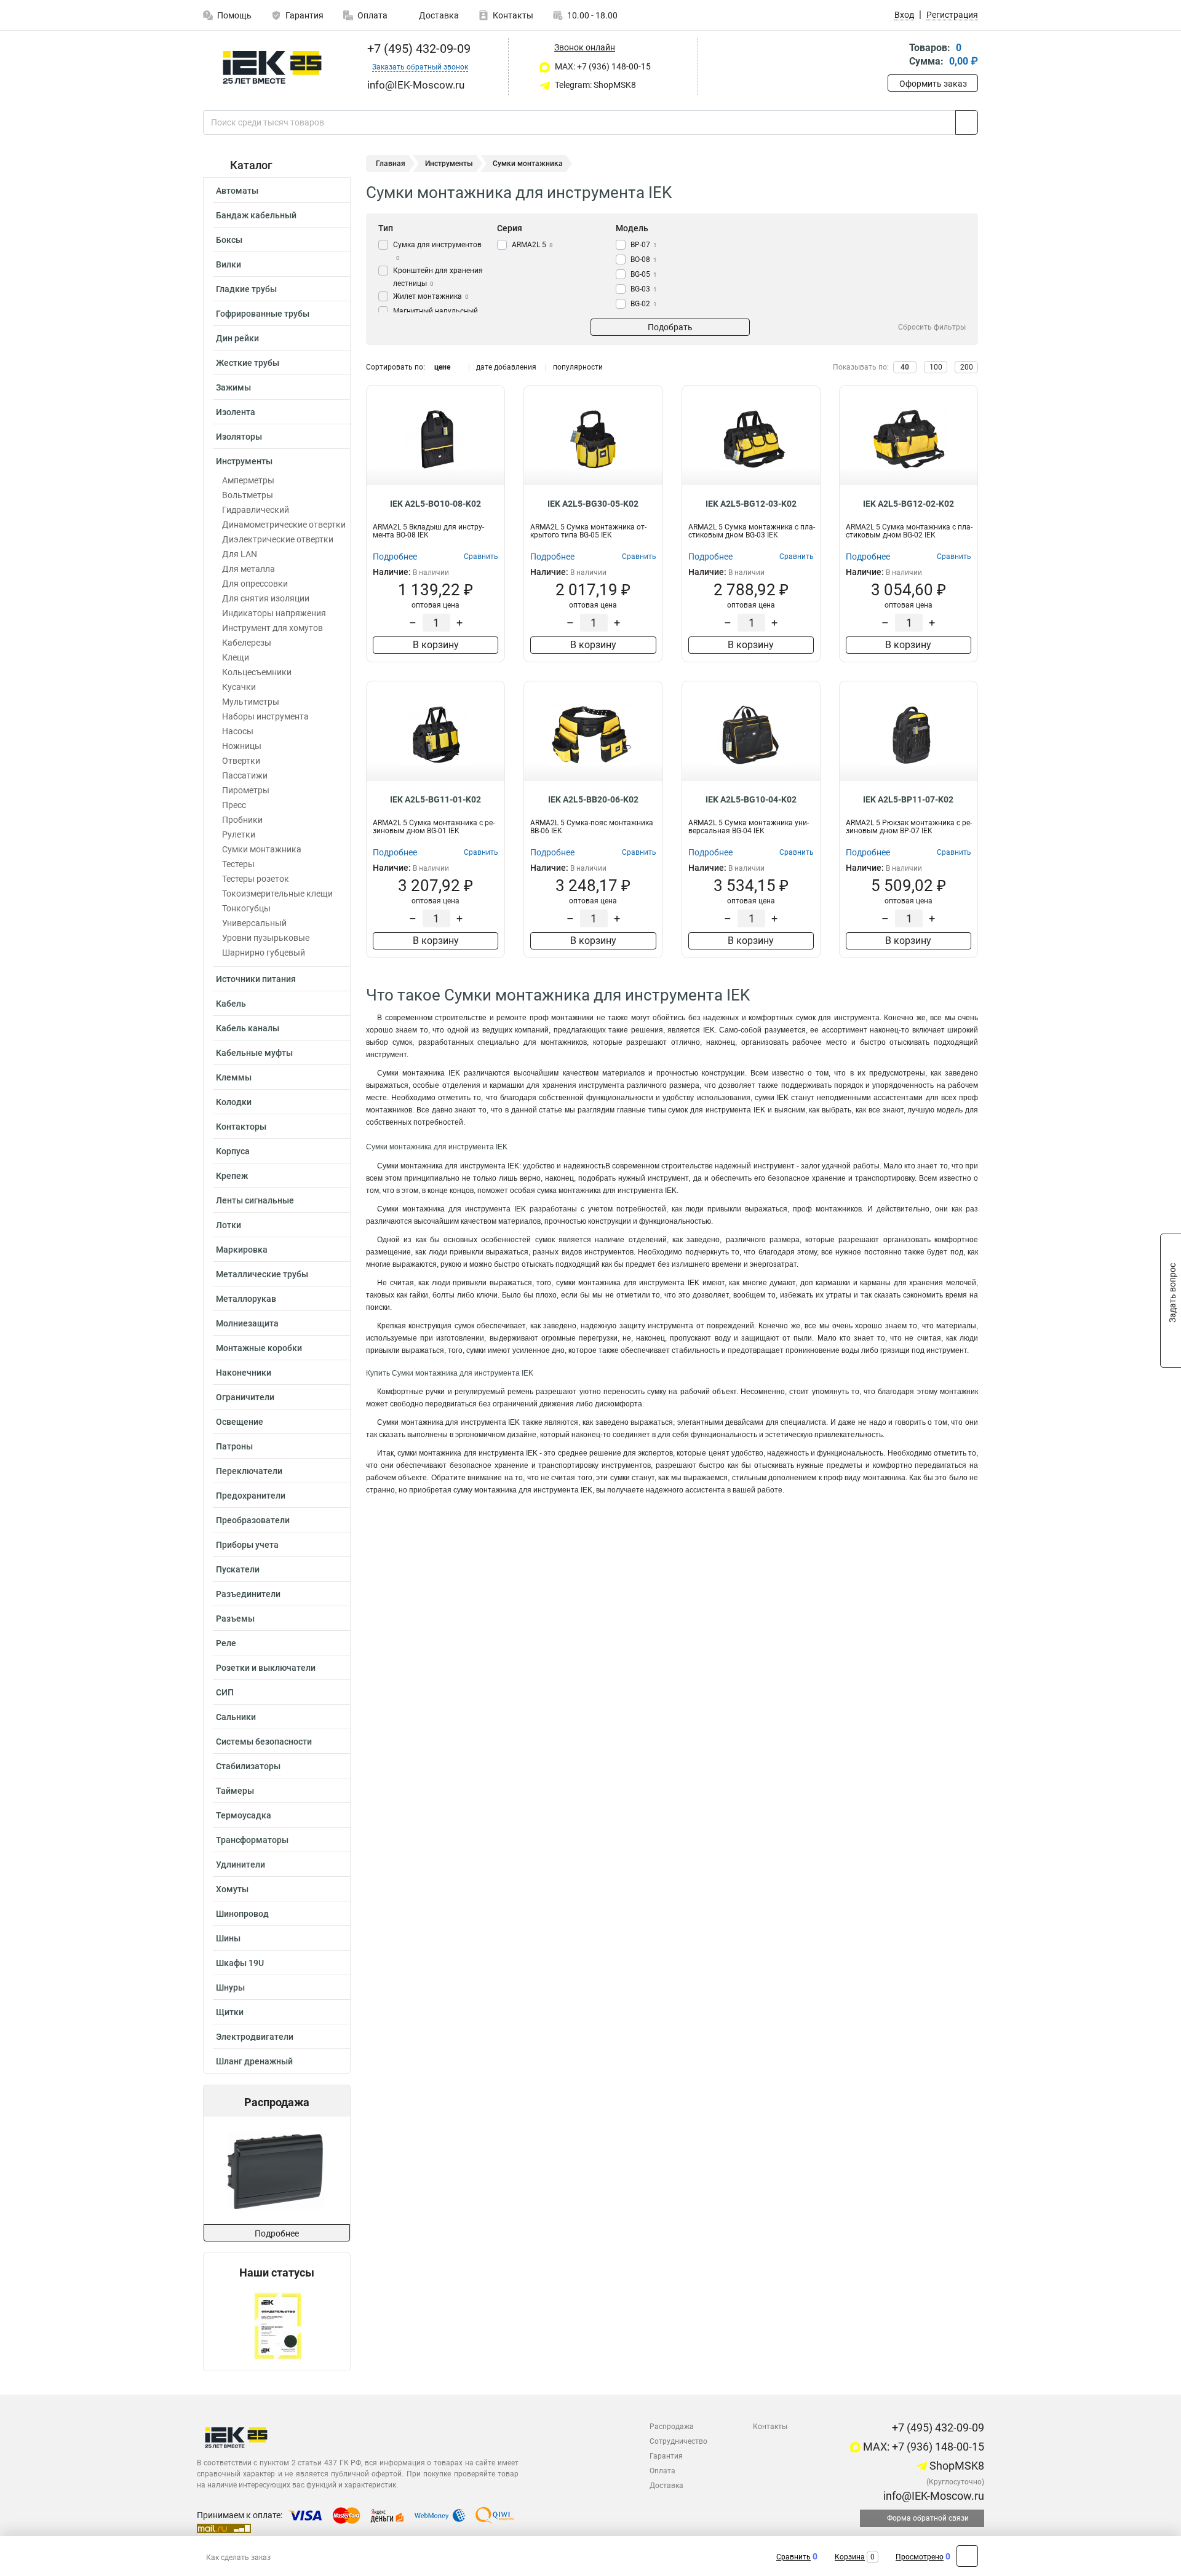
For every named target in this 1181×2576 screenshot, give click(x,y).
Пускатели (238, 1569)
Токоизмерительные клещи (277, 894)
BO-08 (644, 260)
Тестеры (238, 864)
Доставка (438, 15)
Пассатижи (245, 775)
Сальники (236, 1717)
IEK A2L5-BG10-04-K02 (751, 799)
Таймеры (235, 1791)
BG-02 (644, 304)
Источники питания (256, 979)
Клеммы (234, 1077)
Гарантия (304, 15)
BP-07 (644, 245)
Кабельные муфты (254, 1053)
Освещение (240, 1422)
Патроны (234, 1446)
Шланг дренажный (254, 2061)
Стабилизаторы (248, 1766)
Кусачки (239, 687)
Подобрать (670, 327)
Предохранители (251, 1496)
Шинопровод (242, 1914)
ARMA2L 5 (532, 245)
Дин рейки (237, 338)
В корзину (436, 645)
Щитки (230, 2012)
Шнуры (230, 1987)
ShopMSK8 (956, 2466)
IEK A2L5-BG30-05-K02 (593, 504)
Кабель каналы (248, 1028)
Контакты (513, 15)
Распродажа (672, 2427)
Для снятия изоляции (266, 598)
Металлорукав (246, 1299)
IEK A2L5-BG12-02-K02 (909, 504)
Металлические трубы (262, 1274)
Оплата (372, 15)
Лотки (229, 1225)
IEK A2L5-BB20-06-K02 (593, 799)
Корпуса (233, 1151)
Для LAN (240, 554)
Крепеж (232, 1176)
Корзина (850, 2557)
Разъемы (235, 1619)
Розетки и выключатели (266, 1668)
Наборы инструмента (265, 716)
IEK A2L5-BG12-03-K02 (751, 504)
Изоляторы (239, 437)
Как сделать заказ (238, 2558)
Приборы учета (247, 1545)
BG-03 (644, 289)
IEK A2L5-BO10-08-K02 (435, 504)
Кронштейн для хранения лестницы (438, 277)
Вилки (229, 264)
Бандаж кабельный (256, 215)
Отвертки (241, 761)
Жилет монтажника (431, 296)
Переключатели (249, 1471)
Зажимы (233, 387)
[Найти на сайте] (967, 122)
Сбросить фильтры (932, 327)
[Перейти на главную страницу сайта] (272, 67)
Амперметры (248, 480)
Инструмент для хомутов (272, 628)
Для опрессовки (255, 584)
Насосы (238, 731)
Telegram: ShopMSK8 (594, 85)
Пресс (234, 805)
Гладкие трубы (246, 289)
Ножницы (242, 746)
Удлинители (241, 1865)
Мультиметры (251, 702)
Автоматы (237, 191)
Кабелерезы (247, 643)
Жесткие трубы (248, 363)
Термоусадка (244, 1815)
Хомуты (232, 1889)
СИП (225, 1692)
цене (442, 367)
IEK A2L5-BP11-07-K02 (908, 799)
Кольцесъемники (257, 672)
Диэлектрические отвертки (278, 539)
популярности (578, 367)
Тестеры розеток (256, 879)
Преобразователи (253, 1520)
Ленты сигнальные (255, 1200)
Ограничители (245, 1397)
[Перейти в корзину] (896, 56)
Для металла (249, 569)
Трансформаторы (252, 1840)
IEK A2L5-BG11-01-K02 (435, 799)
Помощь (234, 15)
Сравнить (793, 2557)
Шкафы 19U (240, 1963)
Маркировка (242, 1250)
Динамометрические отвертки (284, 525)
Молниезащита (247, 1323)
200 (967, 367)
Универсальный (254, 923)
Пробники (242, 820)
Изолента (236, 412)
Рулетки (239, 834)
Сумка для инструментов (437, 251)
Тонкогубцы (246, 908)
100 (936, 367)
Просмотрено (920, 2557)
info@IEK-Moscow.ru (932, 2496)
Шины (228, 1938)
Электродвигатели (255, 2037)
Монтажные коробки (259, 1348)
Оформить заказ (933, 84)
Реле (226, 1643)
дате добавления (506, 367)
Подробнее (277, 2233)
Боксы (229, 240)
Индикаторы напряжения (274, 613)
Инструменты (244, 461)
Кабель (231, 1004)
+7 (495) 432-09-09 (417, 49)
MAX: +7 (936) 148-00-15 (602, 66)
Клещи (236, 657)
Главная (391, 164)
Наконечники (244, 1373)
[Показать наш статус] (277, 2325)
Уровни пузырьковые (266, 938)
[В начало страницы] (967, 2556)
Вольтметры (248, 495)
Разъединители (248, 1594)
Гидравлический (256, 510)
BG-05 (644, 274)
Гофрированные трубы (263, 314)
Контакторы (241, 1127)
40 (905, 367)
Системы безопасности (264, 1742)
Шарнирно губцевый (264, 953)
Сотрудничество (678, 2441)
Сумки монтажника (262, 849)
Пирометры (246, 790)
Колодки (234, 1102)
